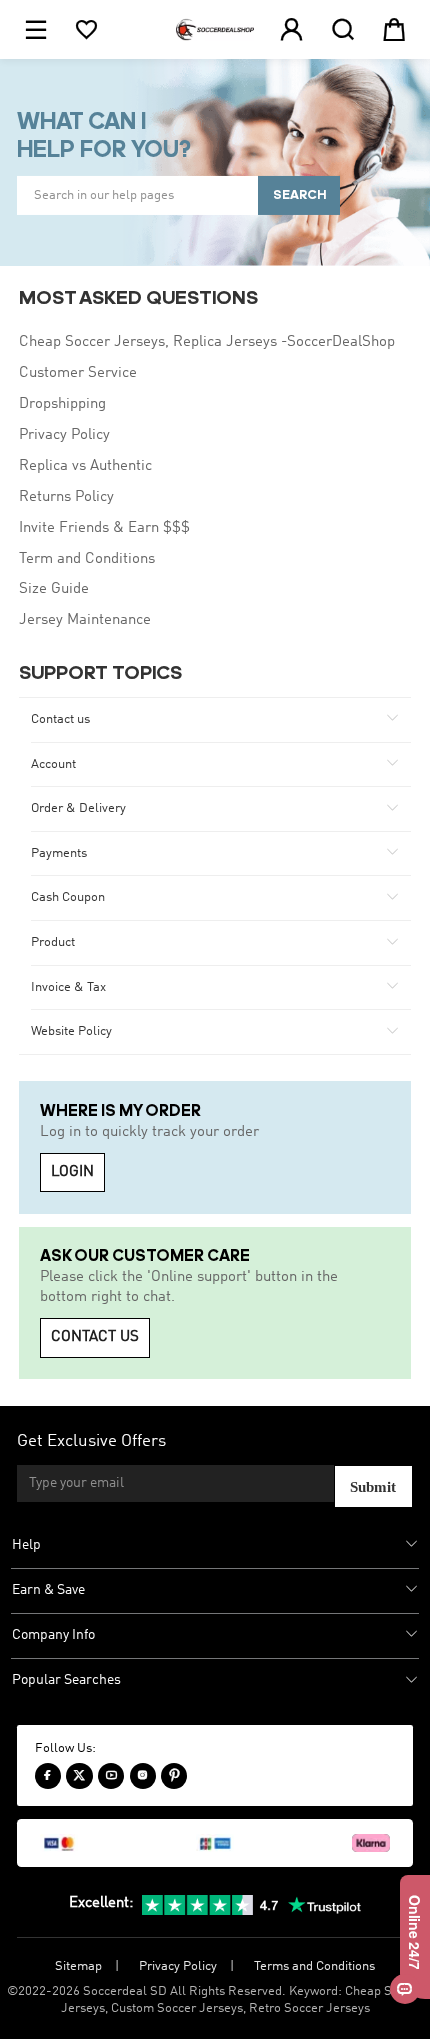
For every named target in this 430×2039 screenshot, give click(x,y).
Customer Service (78, 373)
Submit (373, 1486)
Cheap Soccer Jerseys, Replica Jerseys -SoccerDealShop (207, 342)
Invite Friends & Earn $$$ (104, 528)
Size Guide (54, 589)
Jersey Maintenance (85, 620)
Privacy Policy (64, 435)
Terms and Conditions (314, 1966)
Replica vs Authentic (85, 466)
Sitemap (78, 1966)
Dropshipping (62, 404)
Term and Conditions (87, 559)
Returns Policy (66, 497)
